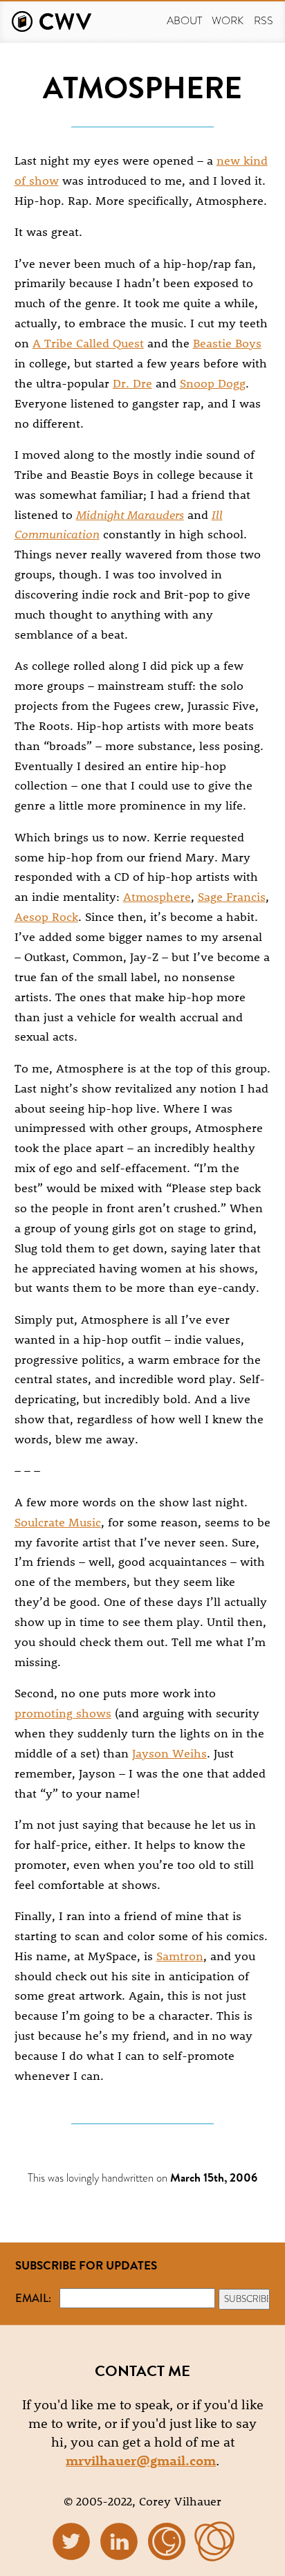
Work (228, 20)
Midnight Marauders (130, 514)
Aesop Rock (46, 916)
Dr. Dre (132, 383)
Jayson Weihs (169, 1753)
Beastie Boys (227, 342)
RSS (264, 20)
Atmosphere (157, 896)
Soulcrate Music (58, 1522)
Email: (33, 2298)
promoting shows (63, 1712)
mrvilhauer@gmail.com (141, 2460)
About (184, 20)
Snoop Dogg (213, 383)
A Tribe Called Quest (88, 342)
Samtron (180, 1955)
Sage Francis (232, 896)
